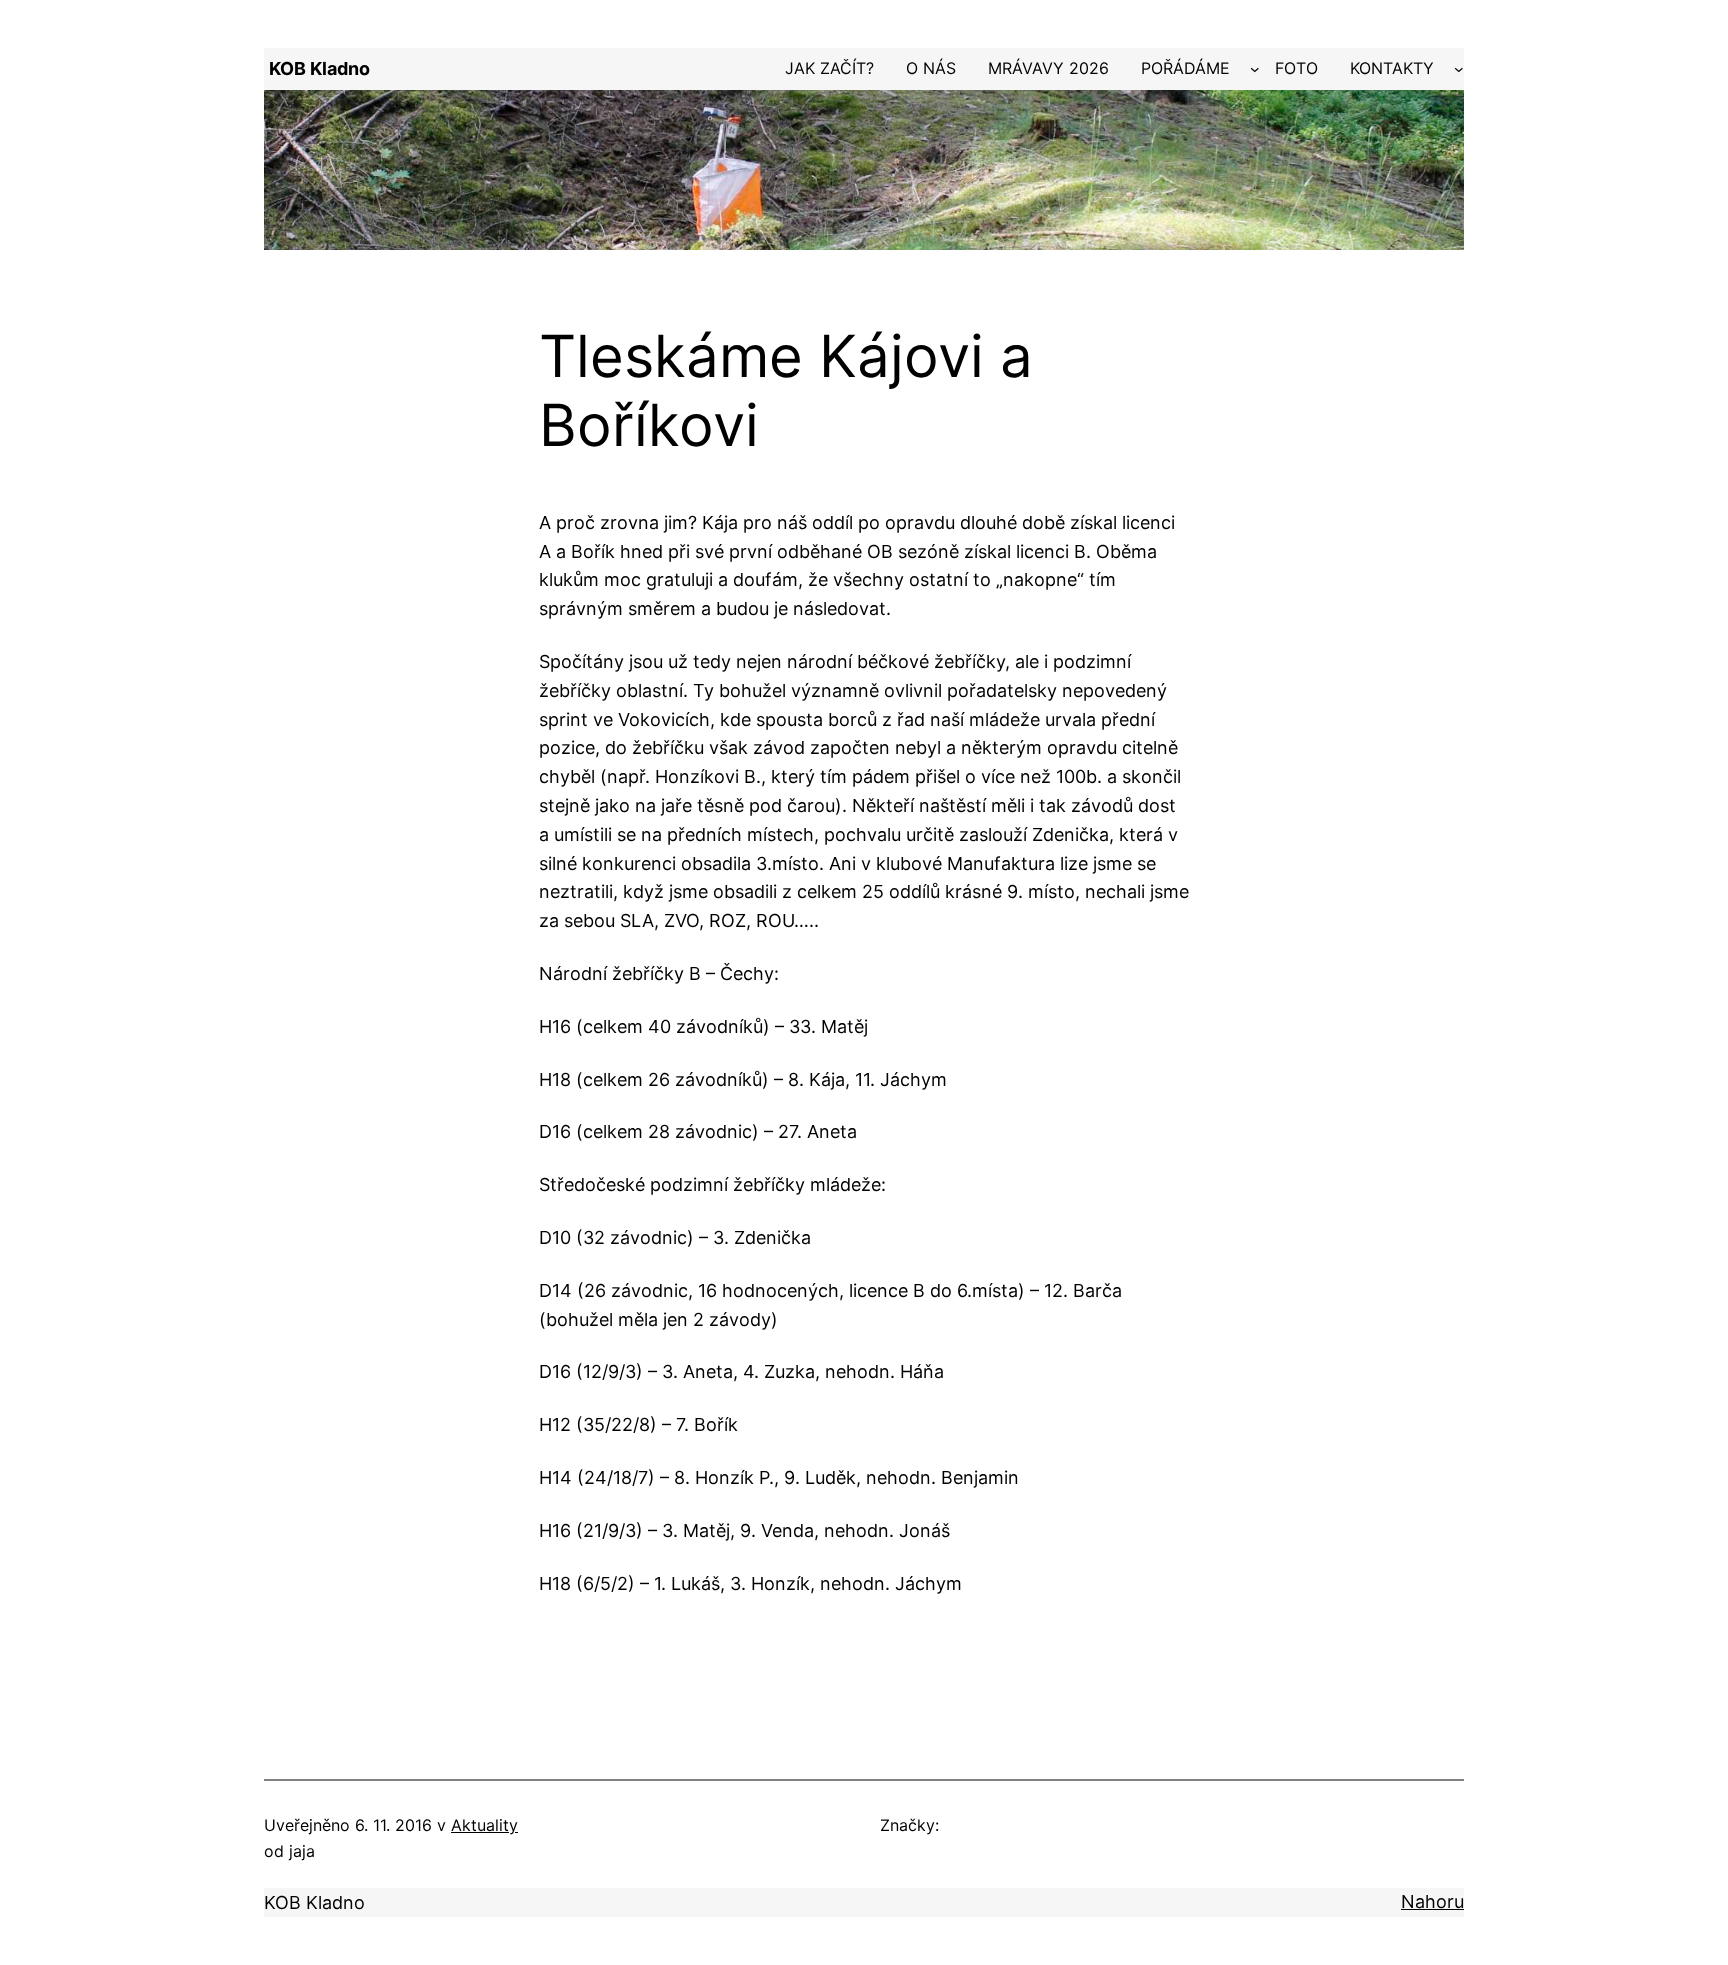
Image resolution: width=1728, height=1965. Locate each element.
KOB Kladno (319, 68)
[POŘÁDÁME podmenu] (1255, 69)
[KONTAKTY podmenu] (1459, 69)
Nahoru (1432, 1901)
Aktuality (484, 1825)
